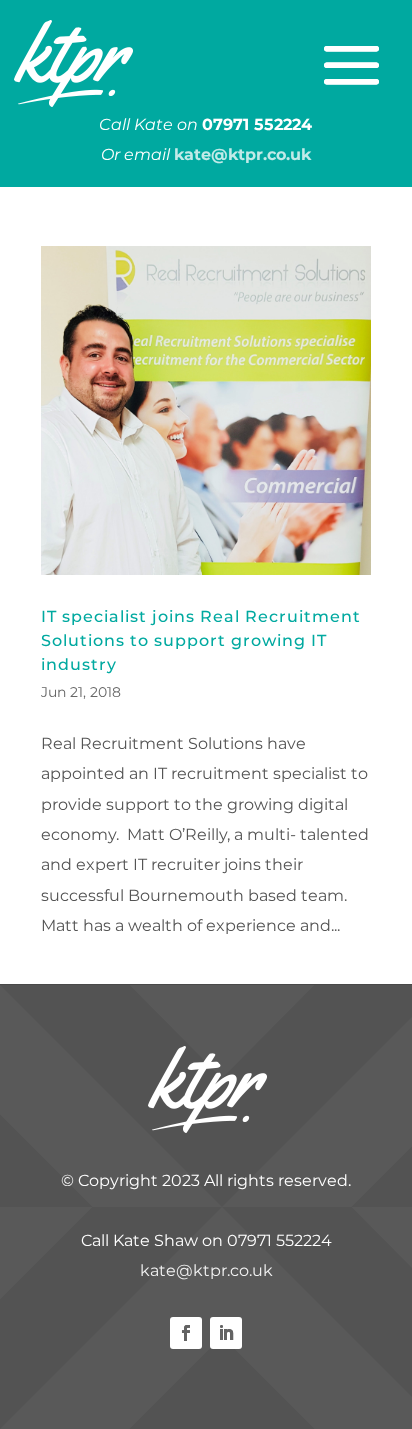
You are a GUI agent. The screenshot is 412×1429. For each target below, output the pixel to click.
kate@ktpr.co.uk (206, 1270)
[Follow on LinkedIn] (226, 1333)
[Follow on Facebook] (186, 1333)
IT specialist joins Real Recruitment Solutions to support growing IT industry (201, 640)
